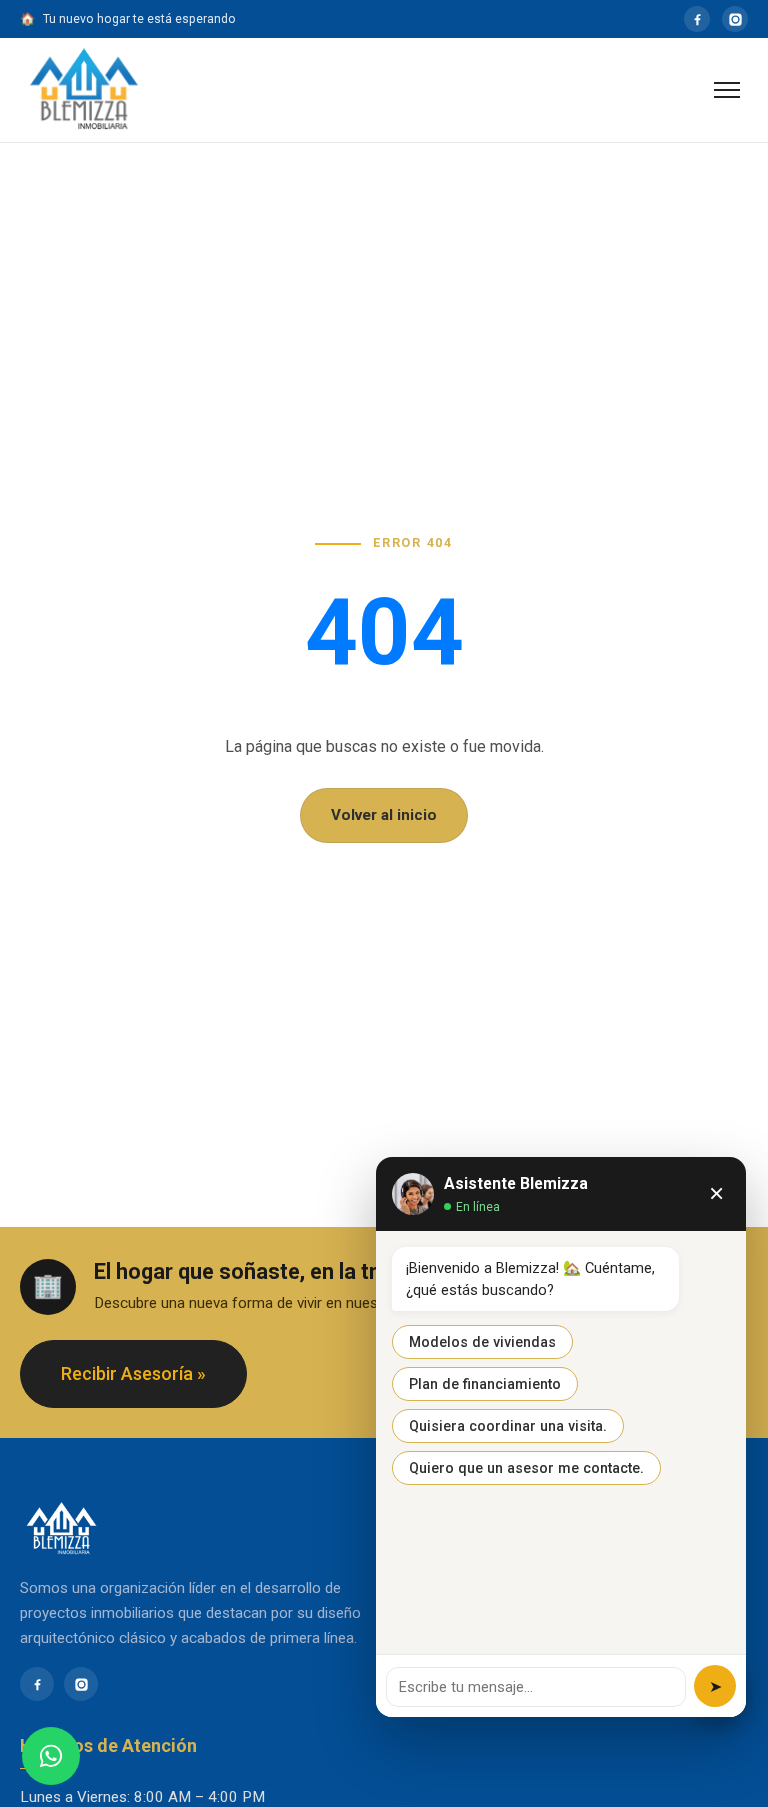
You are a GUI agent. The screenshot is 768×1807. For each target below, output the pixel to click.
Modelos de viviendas (482, 1342)
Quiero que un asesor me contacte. (526, 1468)
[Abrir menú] (727, 90)
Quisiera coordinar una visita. (508, 1426)
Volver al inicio (384, 815)
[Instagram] (735, 19)
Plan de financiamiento (485, 1384)
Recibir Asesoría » (133, 1373)
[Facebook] (697, 19)
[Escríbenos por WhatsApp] (51, 1756)
